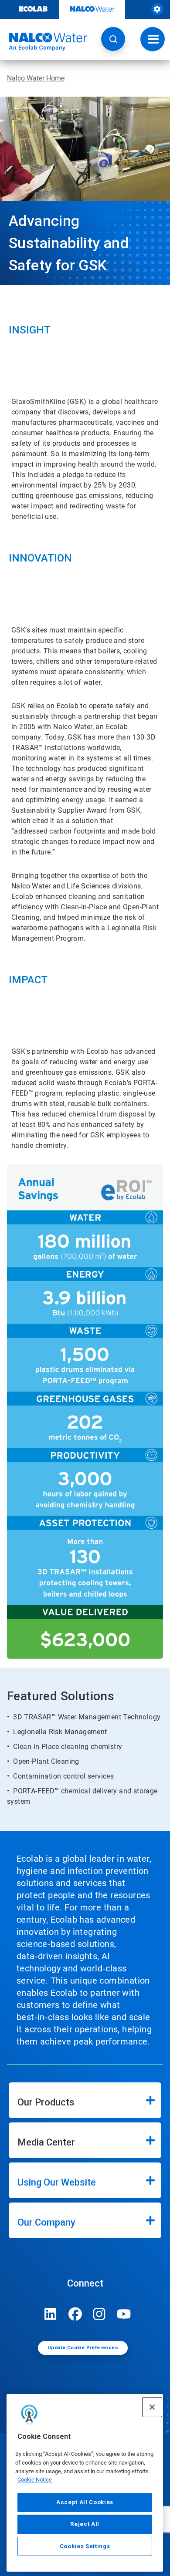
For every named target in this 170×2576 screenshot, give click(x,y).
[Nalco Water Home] (44, 42)
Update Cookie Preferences (83, 2348)
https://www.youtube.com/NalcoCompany (124, 2314)
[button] (113, 39)
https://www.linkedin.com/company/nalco (51, 2314)
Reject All (85, 2524)
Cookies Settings (85, 2546)
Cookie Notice (35, 2480)
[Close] (152, 2407)
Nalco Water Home (36, 78)
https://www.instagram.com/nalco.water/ (99, 2314)
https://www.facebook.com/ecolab (75, 2314)
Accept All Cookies (85, 2502)
